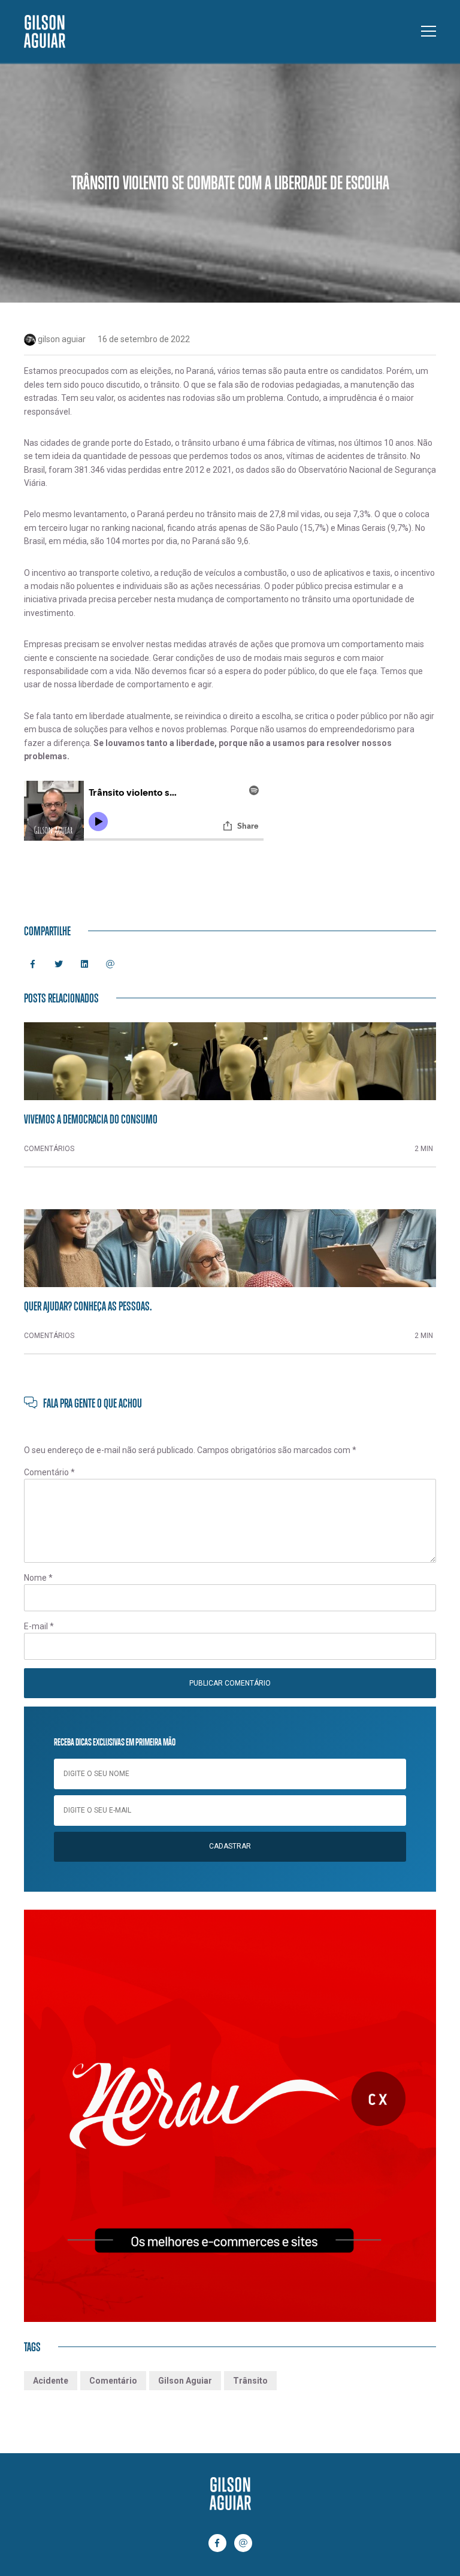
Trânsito (250, 2381)
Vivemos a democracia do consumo (91, 1119)
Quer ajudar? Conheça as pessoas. (88, 1306)
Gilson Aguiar (185, 2381)
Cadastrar (230, 1846)
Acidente (51, 2381)
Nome (38, 1578)
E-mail (39, 1626)
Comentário (49, 1472)
